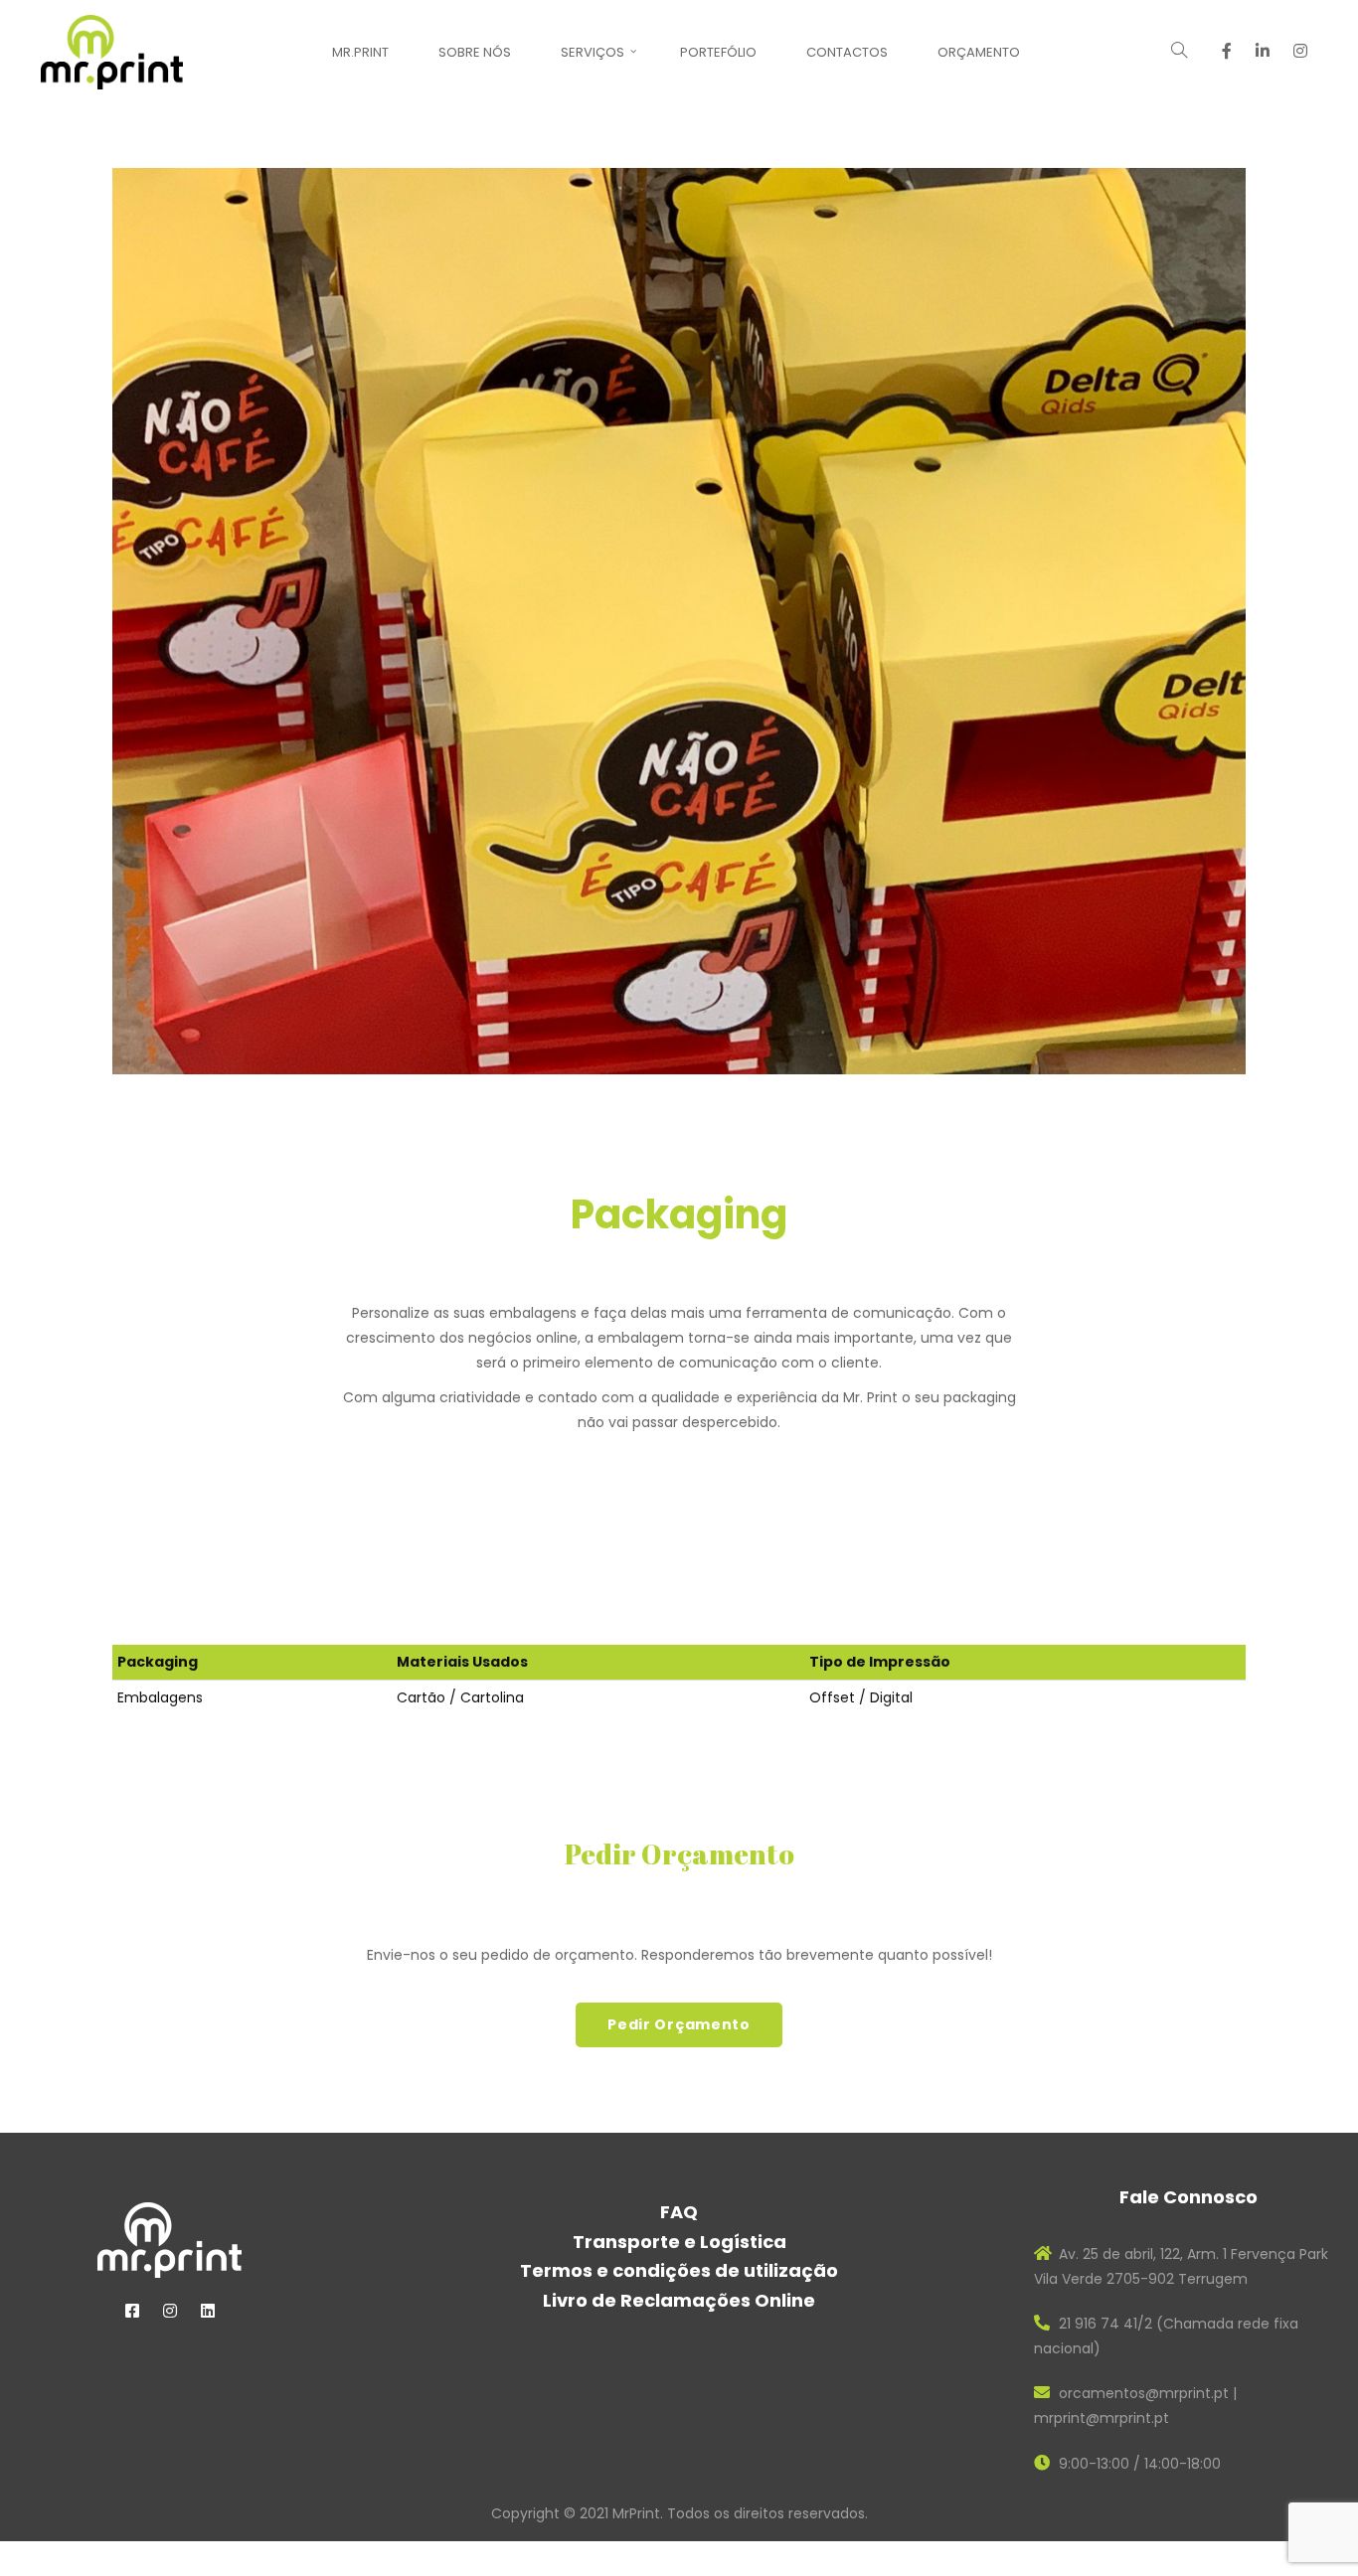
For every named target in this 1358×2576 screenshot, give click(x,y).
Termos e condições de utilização (679, 2270)
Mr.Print (360, 52)
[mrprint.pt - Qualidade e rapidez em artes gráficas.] (112, 51)
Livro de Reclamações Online (679, 2300)
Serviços (593, 52)
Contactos (847, 52)
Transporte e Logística (679, 2242)
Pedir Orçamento (679, 2024)
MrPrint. (640, 2513)
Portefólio (718, 52)
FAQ (679, 2212)
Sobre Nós (475, 52)
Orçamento (979, 52)
